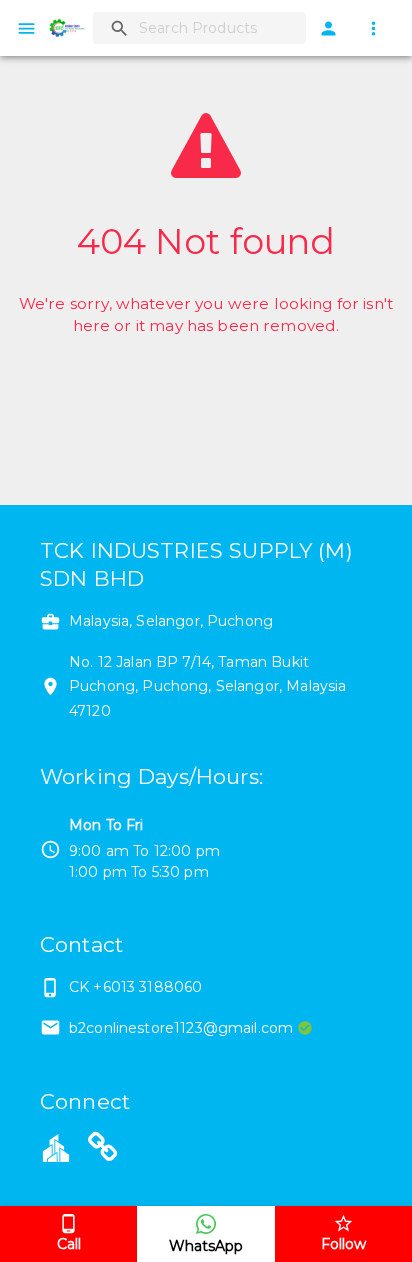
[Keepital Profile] (56, 1147)
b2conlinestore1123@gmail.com (181, 1028)
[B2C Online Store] (103, 1150)
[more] (373, 28)
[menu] (26, 28)
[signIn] (328, 28)
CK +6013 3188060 (135, 987)
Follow (343, 1244)
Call (69, 1244)
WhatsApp (206, 1246)
